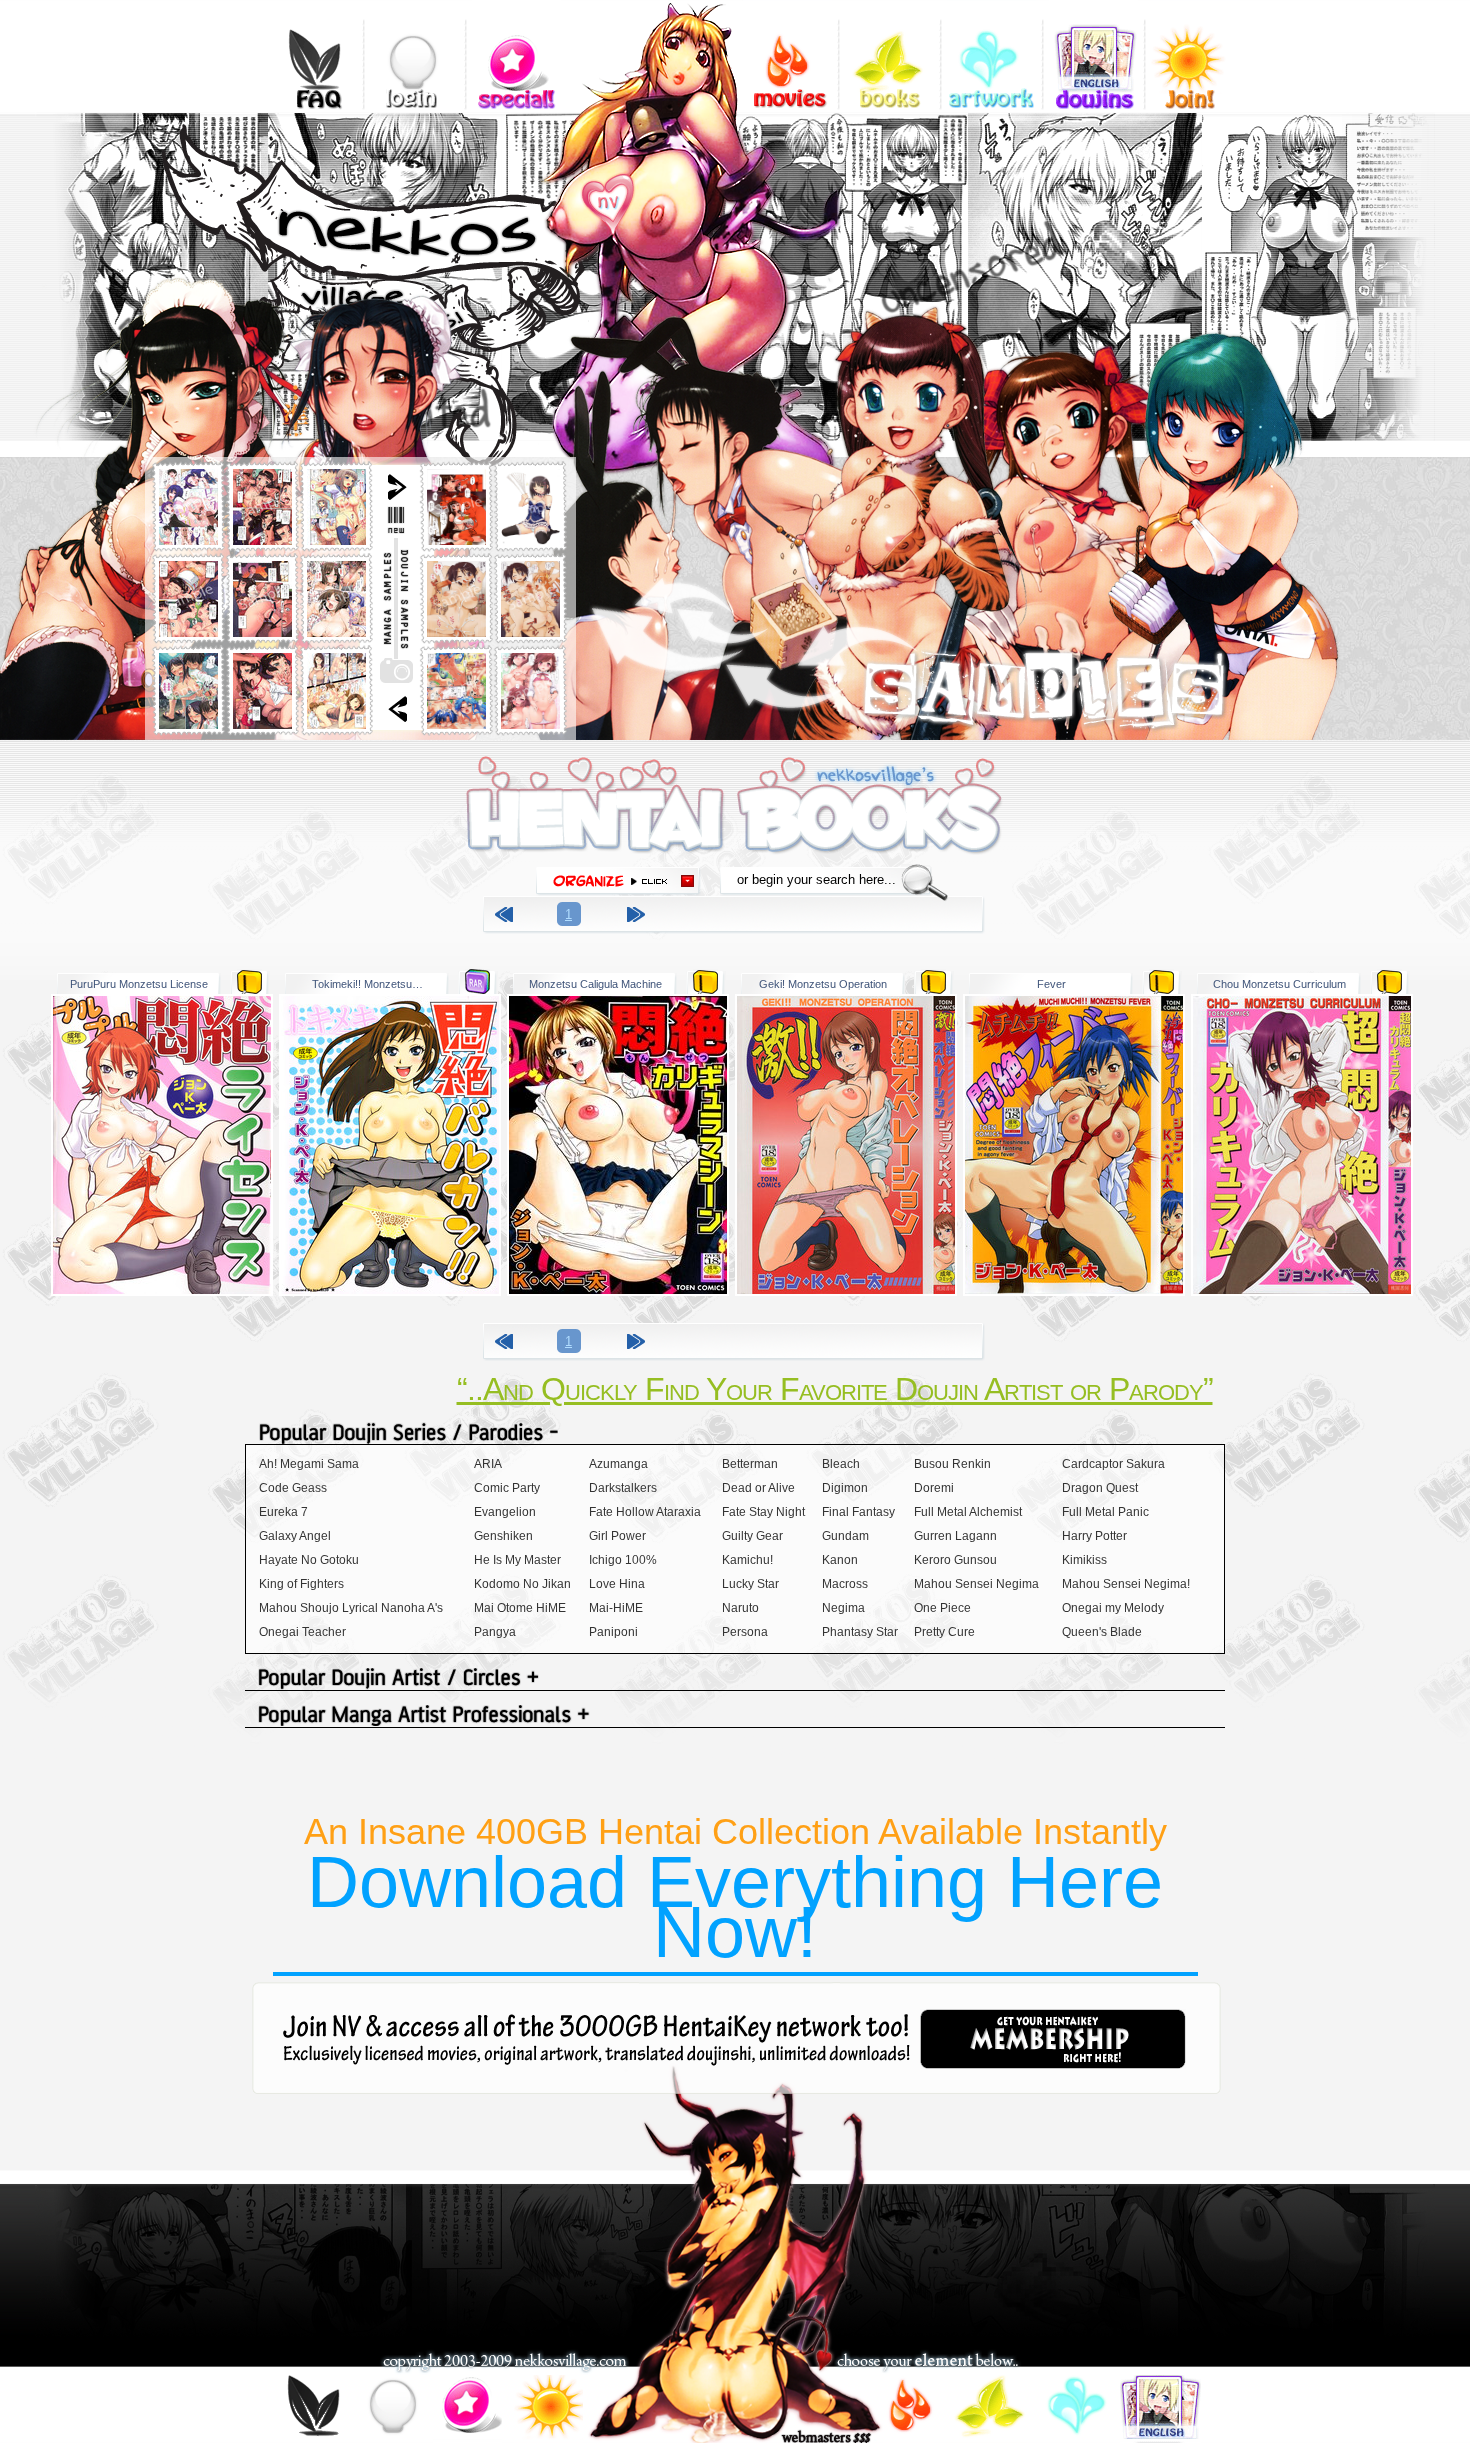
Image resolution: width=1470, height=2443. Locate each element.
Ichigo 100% (623, 1560)
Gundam (845, 1536)
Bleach (841, 1464)
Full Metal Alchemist (968, 1512)
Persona (745, 1632)
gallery (991, 55)
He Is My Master (517, 1560)
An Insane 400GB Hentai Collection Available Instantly (735, 1891)
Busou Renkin (952, 1464)
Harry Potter (1094, 1536)
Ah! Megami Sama (309, 1464)
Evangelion (505, 1512)
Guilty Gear (752, 1536)
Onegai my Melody (1113, 1608)
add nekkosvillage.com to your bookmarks (631, 197)
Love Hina (617, 1584)
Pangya (495, 1632)
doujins (1093, 55)
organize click (618, 881)
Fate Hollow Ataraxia (645, 1512)
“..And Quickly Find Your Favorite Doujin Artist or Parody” (835, 1389)
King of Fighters (301, 1584)
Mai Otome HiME (520, 1608)
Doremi (934, 1488)
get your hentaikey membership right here (1053, 2039)
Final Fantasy (858, 1512)
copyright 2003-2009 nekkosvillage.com (504, 2362)
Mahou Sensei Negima (976, 1584)
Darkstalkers (623, 1488)
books (889, 55)
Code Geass (293, 1488)
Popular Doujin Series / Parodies (735, 1433)
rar (477, 981)
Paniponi (613, 1632)
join (548, 2409)
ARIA (488, 1464)
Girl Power (617, 1536)
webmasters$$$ (826, 2436)
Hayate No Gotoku (309, 1560)
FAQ (312, 55)
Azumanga (618, 1464)
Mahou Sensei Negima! (1126, 1584)
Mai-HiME (616, 1608)
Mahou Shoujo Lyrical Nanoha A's (351, 1608)
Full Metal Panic (1105, 1512)
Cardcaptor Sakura (1113, 1464)
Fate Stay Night (763, 1512)
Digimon (845, 1488)
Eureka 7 (283, 1512)
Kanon (840, 1560)
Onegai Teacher (302, 1632)
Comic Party (507, 1488)
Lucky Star (750, 1584)
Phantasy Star (860, 1632)
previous (507, 917)
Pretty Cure (944, 1632)
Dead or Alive (758, 1488)
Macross (845, 1584)
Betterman (750, 1464)
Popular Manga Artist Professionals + (735, 1716)
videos (787, 55)
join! (1195, 55)
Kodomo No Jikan (522, 1584)
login (414, 55)
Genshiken (503, 1536)
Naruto (740, 1608)
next (639, 917)
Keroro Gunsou (955, 1560)
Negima (843, 1608)
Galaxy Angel (295, 1536)
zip (249, 981)
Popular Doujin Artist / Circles (735, 1679)
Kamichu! (747, 1560)
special (516, 55)
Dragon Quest (1100, 1488)
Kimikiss (1084, 1560)
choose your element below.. (927, 2362)
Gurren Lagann (955, 1536)
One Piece (942, 1608)
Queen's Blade (1102, 1632)
